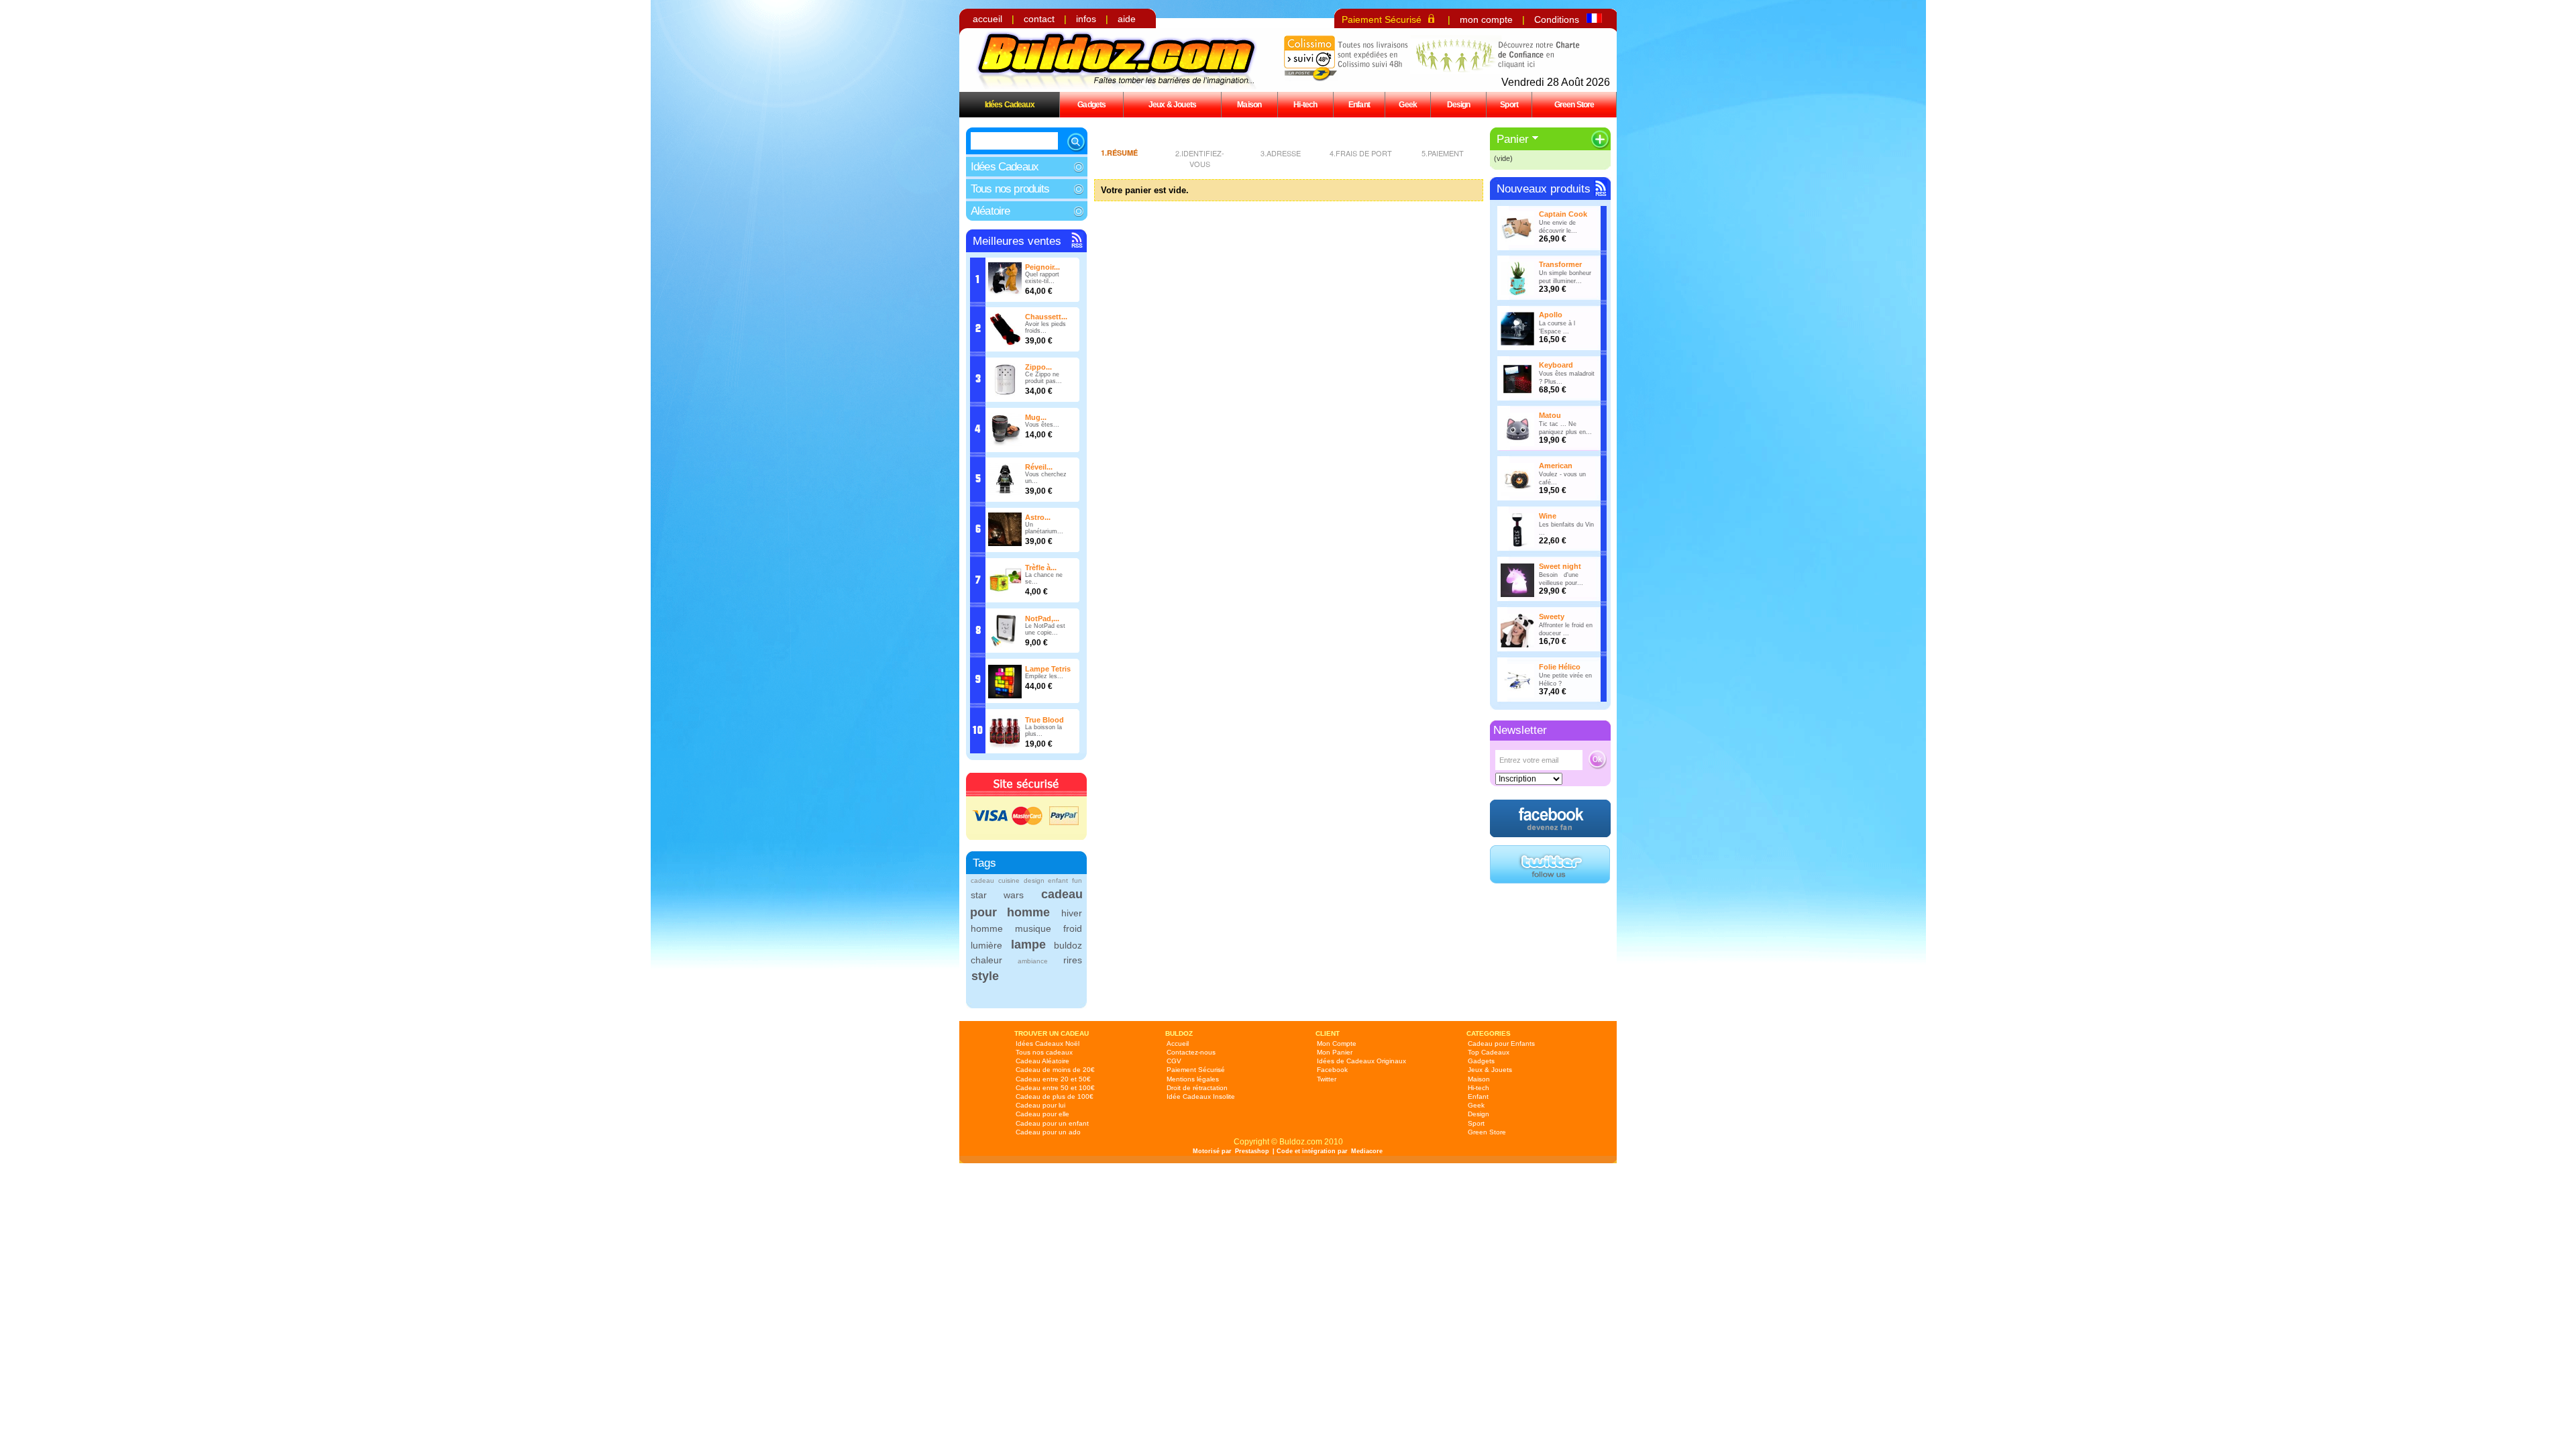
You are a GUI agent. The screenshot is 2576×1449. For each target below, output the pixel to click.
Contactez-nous (1191, 1052)
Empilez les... (1044, 676)
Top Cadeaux (1489, 1052)
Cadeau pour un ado (1048, 1132)
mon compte (1486, 19)
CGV (1174, 1061)
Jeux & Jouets (1172, 104)
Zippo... (1038, 367)
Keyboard (1556, 365)
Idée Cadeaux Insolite (1201, 1096)
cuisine (1009, 880)
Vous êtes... (1042, 425)
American (1556, 466)
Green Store (1574, 104)
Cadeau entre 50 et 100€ (1055, 1088)
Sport (1509, 104)
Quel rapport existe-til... (1042, 278)
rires (1073, 960)
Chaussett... (1046, 317)
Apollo (1551, 315)
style (985, 976)
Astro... (1038, 517)
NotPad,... (1042, 619)
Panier (1513, 139)
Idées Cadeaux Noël (1048, 1043)
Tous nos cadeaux (1044, 1052)
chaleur (986, 960)
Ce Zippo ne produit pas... (1043, 378)
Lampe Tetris (1048, 669)
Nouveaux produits (1544, 189)
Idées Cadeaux (1010, 104)
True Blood (1044, 720)
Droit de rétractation (1197, 1088)
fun (1077, 880)
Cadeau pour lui (1040, 1105)
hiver (1072, 913)
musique (1033, 928)
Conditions (1557, 19)
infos (1086, 19)
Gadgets (1091, 104)
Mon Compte (1337, 1043)
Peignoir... (1042, 267)
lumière (986, 945)
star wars (997, 895)
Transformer (1560, 264)
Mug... (1036, 417)
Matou (1550, 415)
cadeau (982, 880)
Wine (1548, 516)
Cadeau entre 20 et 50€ (1053, 1079)
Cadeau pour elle (1042, 1114)
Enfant (1359, 104)
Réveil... (1039, 467)
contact (1039, 19)
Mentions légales (1193, 1079)
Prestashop (1252, 1151)
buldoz (1068, 945)
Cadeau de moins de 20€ (1055, 1070)
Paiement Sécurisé (1382, 19)
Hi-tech (1305, 104)
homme (987, 928)
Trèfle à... (1041, 568)
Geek (1408, 104)
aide (1127, 19)
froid (1073, 928)
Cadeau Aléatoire (1042, 1061)
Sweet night (1560, 566)
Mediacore (1367, 1151)
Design (1459, 104)
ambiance (1033, 961)
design (1034, 880)
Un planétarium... (1044, 528)
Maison (1249, 104)
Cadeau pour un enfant (1052, 1123)
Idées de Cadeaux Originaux (1361, 1061)
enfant (1058, 880)
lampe (1028, 945)
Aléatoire (990, 211)
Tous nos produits (1010, 189)
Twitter (1327, 1079)
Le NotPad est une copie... (1045, 629)
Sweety (1552, 616)
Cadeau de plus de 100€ (1055, 1096)
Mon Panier (1335, 1052)
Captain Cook (1563, 214)
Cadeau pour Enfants (1501, 1043)
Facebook (1332, 1070)
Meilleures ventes (1017, 241)
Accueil (1178, 1043)
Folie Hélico (1560, 667)
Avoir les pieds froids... (1045, 327)
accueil (987, 19)
